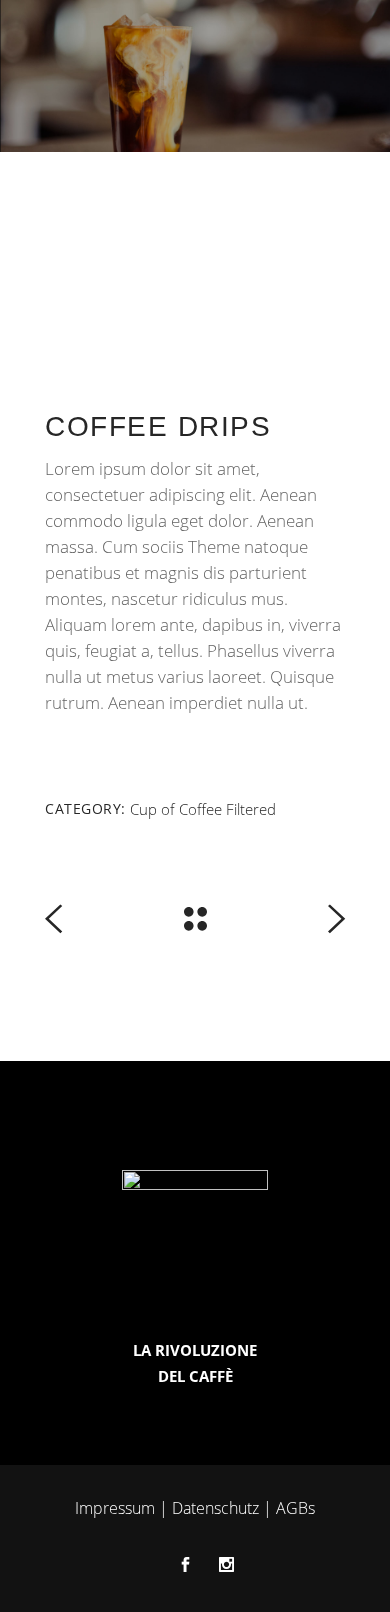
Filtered (251, 809)
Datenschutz (215, 1508)
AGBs (295, 1508)
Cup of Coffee (176, 809)
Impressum (115, 1508)
